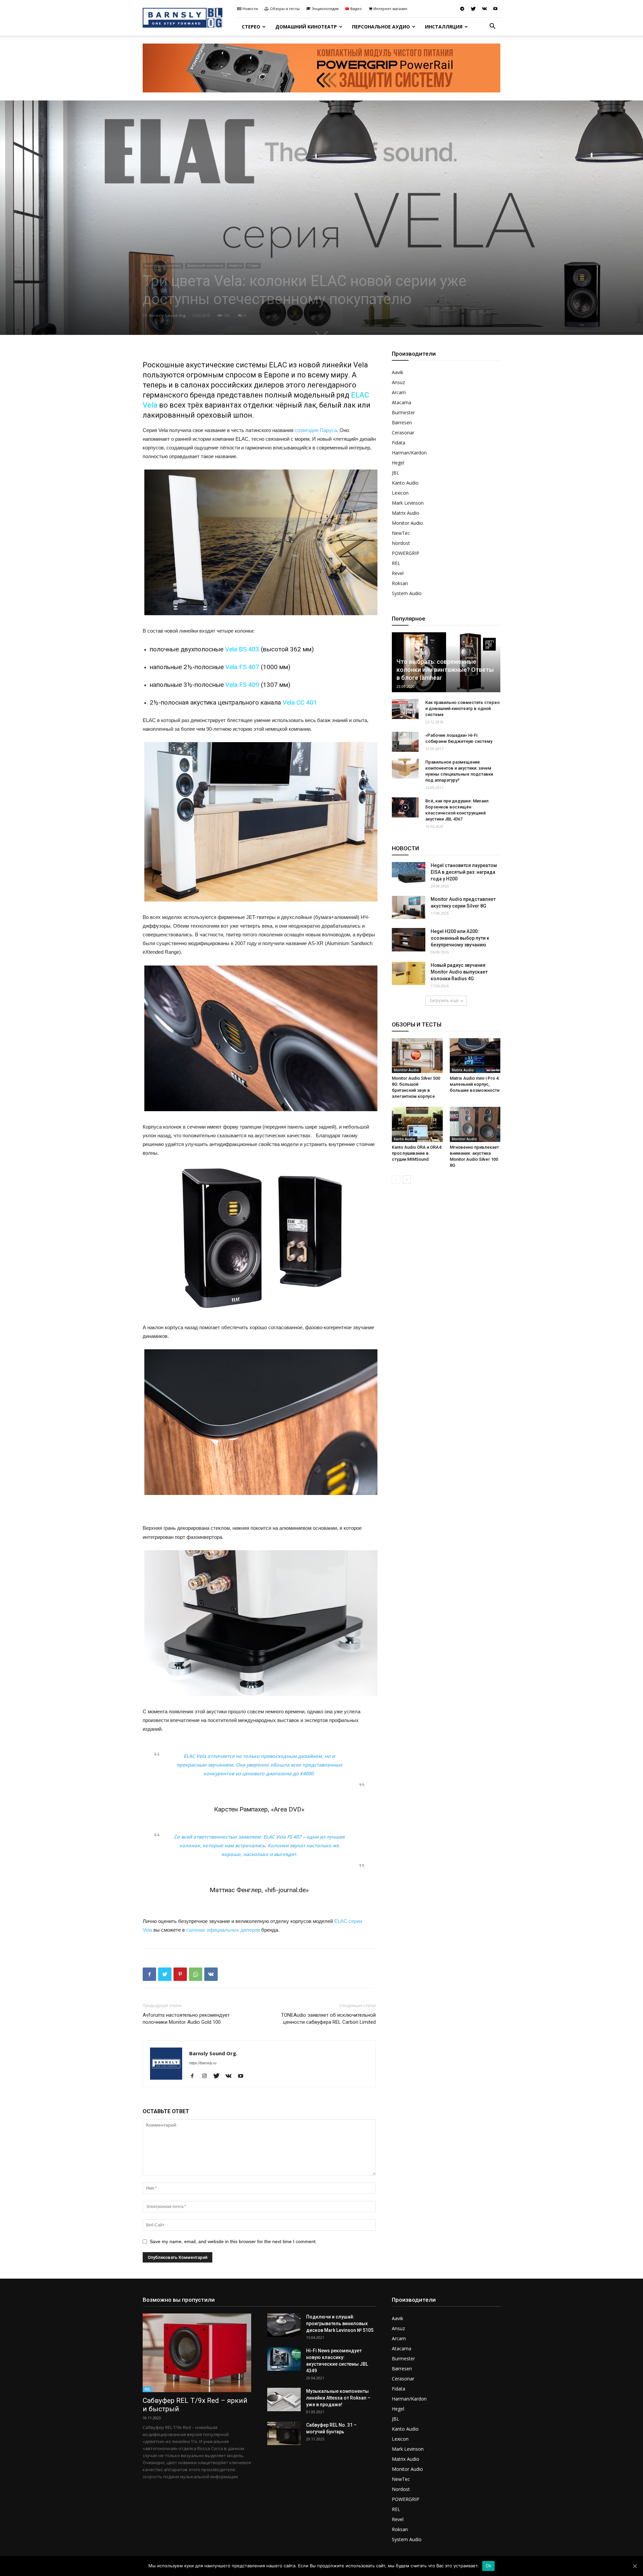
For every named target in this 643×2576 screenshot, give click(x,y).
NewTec (401, 533)
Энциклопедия (325, 9)
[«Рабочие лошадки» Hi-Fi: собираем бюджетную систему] (405, 742)
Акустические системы (163, 266)
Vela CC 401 (300, 702)
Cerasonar (403, 433)
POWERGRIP (406, 553)
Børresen (402, 422)
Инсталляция (444, 27)
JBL (396, 473)
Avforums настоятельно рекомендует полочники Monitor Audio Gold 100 (186, 2019)
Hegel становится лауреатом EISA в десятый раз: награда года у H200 (464, 872)
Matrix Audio (406, 513)
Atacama (402, 402)
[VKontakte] (484, 9)
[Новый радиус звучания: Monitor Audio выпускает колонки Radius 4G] (409, 973)
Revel (398, 573)
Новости (250, 9)
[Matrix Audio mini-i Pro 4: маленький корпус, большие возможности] (475, 1056)
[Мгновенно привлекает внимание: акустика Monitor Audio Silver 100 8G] (475, 1124)
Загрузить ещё (444, 1000)
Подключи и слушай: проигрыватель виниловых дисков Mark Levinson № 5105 (340, 2323)
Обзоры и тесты (285, 9)
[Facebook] (195, 2076)
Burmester (403, 412)
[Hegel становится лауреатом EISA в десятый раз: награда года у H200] (409, 874)
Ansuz (398, 382)
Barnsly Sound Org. (168, 315)
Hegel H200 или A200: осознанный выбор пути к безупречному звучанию (460, 938)
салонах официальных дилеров (223, 1930)
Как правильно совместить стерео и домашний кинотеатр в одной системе (462, 708)
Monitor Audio (407, 523)
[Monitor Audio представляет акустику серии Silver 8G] (409, 907)
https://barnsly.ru (203, 2063)
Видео (356, 9)
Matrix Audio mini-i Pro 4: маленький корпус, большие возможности (475, 1084)
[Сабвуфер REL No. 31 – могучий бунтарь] (284, 2433)
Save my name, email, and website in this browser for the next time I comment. (233, 2241)
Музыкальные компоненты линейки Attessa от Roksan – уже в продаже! (338, 2398)
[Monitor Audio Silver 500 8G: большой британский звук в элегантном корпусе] (417, 1056)
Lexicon (400, 493)
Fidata (399, 443)
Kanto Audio (405, 483)
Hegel (398, 463)
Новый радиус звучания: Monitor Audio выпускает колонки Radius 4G (459, 972)
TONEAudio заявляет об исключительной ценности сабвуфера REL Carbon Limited (328, 2019)
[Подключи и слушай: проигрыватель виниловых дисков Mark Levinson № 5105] (284, 2325)
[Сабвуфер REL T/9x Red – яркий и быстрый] (197, 2353)
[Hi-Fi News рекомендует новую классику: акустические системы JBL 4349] (284, 2359)
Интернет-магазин (390, 9)
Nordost (401, 543)
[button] (492, 27)
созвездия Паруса (316, 430)
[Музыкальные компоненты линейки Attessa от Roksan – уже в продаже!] (284, 2400)
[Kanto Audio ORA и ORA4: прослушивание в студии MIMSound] (417, 1124)
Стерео (251, 27)
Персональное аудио (381, 27)
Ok (489, 2566)
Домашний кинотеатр (306, 27)
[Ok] (635, 2566)
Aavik (398, 372)
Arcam (399, 392)
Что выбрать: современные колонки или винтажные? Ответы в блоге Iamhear (445, 670)
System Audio (407, 593)
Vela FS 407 (242, 667)
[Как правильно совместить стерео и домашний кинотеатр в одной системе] (405, 709)
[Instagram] (207, 2076)
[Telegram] (462, 9)
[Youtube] (495, 9)
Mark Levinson (408, 503)
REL (396, 563)
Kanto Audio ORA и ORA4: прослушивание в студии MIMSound (417, 1153)
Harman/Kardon (409, 453)
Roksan (400, 583)
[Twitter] (473, 9)
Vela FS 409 (242, 685)
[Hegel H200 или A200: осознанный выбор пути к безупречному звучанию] (409, 940)
